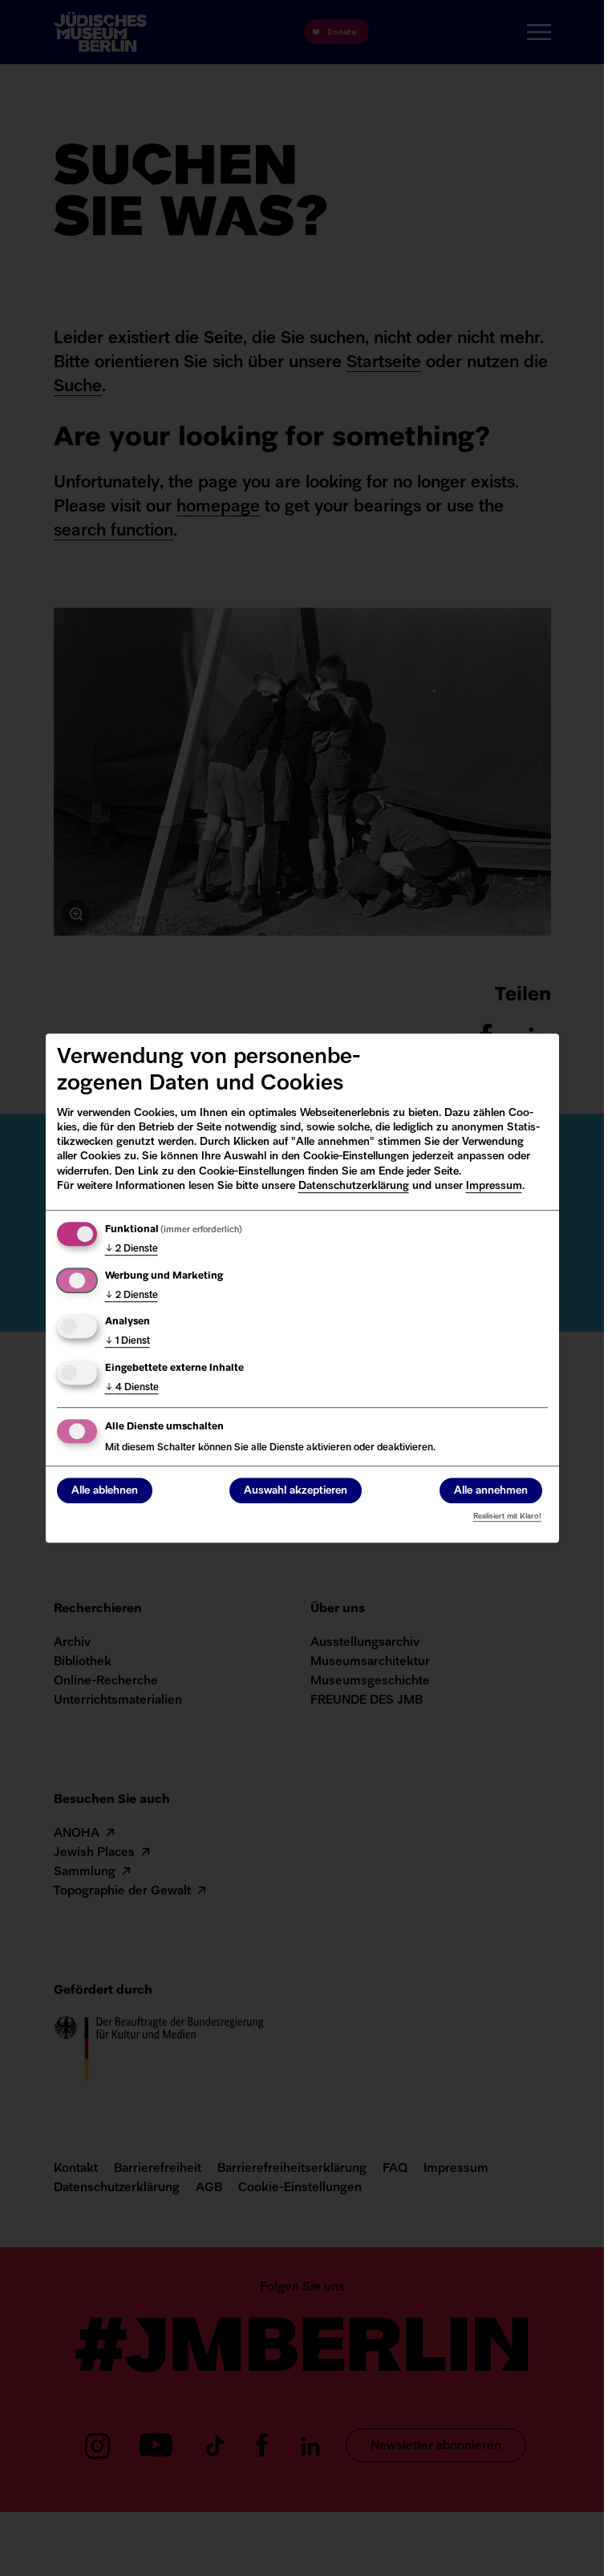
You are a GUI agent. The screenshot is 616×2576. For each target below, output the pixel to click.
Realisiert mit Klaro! (507, 1516)
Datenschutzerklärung (354, 1186)
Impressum (494, 1186)
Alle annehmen (491, 1491)
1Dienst (128, 1341)
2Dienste (132, 1249)
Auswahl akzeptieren (296, 1491)
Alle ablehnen (105, 1491)
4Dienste (132, 1388)
